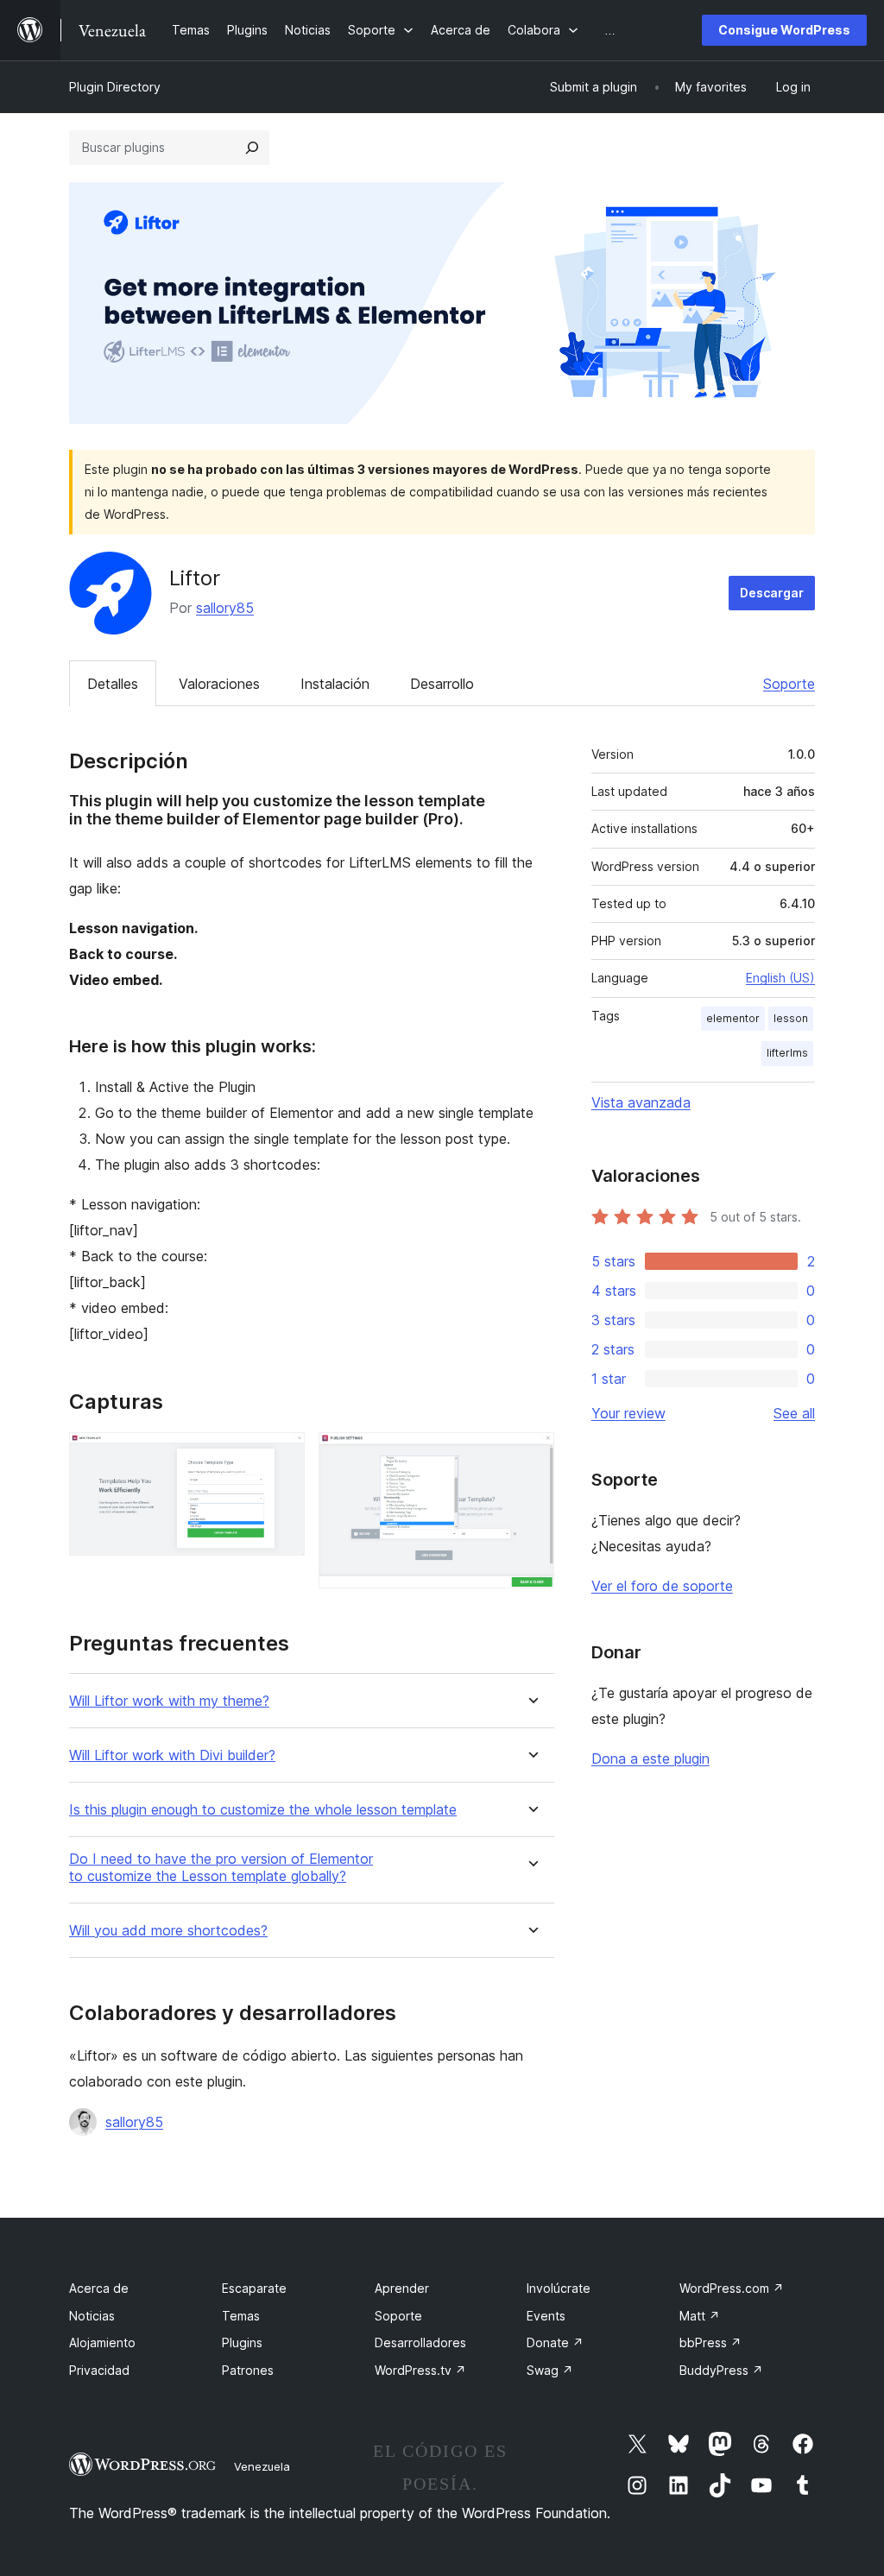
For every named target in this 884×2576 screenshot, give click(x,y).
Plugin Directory (115, 87)
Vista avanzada (641, 1102)
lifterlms (787, 1053)
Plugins (242, 2342)
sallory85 (225, 608)
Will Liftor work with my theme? (169, 1701)
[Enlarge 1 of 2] (281, 1455)
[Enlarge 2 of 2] (531, 1455)
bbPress (710, 2342)
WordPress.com (732, 2288)
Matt (700, 2316)
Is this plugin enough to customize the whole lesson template (263, 1810)
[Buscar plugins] (252, 148)
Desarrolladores (420, 2342)
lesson (791, 1018)
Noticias (92, 2316)
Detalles (113, 684)
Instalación (335, 684)
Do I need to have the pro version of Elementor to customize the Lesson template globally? (221, 1867)
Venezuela (262, 2466)
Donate (555, 2342)
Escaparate (254, 2288)
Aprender (402, 2288)
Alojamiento (102, 2342)
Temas (241, 2316)
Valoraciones (219, 684)
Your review (628, 1413)
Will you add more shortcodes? (168, 1931)
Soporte (789, 684)
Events (546, 2316)
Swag (550, 2370)
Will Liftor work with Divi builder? (172, 1755)
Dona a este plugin (650, 1758)
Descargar (772, 593)
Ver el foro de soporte (662, 1586)
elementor (733, 1018)
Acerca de (99, 2288)
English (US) (780, 978)
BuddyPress (721, 2370)
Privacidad (99, 2370)
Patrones (248, 2370)
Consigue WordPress (784, 30)
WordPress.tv (420, 2370)
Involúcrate (559, 2288)
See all (794, 1413)
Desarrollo (442, 684)
